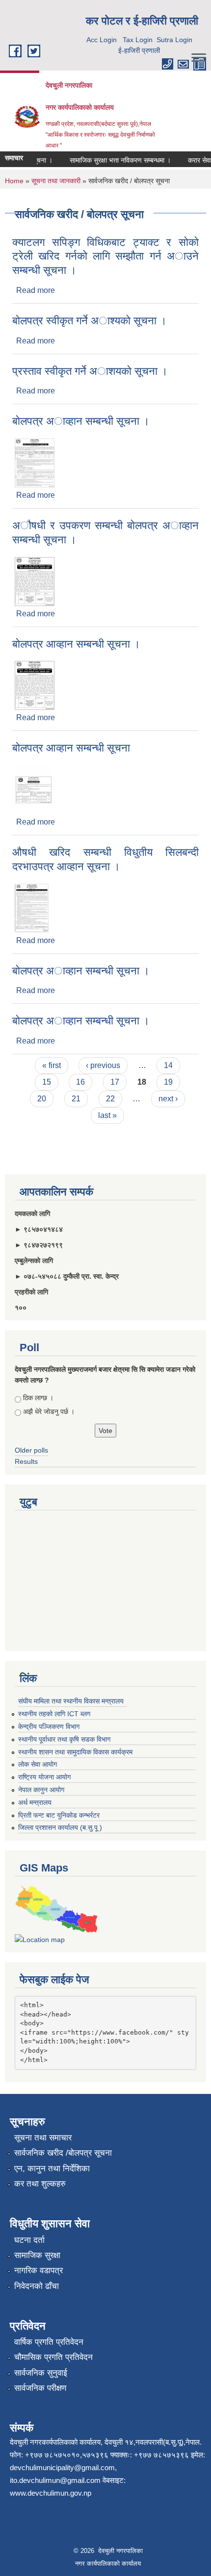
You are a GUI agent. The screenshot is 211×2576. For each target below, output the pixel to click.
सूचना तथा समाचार (43, 2138)
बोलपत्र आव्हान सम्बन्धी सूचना (71, 748)
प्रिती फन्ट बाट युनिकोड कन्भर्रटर (59, 1815)
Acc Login (102, 40)
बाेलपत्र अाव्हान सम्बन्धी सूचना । (81, 421)
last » (107, 1115)
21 (76, 1099)
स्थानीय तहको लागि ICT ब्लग (54, 1714)
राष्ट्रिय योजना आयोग (44, 1777)
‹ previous (103, 1065)
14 (168, 1065)
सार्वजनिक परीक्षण (40, 2388)
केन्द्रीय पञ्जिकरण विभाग (49, 1726)
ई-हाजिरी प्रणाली (139, 50)
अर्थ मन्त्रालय (35, 1802)
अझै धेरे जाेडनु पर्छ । (49, 1411)
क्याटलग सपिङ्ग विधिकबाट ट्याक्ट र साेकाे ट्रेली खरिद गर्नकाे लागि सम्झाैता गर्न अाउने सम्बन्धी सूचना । (105, 256)
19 (168, 1082)
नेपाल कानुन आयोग (41, 1790)
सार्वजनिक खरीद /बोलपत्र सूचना (63, 2153)
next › (168, 1099)
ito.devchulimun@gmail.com (55, 2480)
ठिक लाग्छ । (38, 1398)
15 (47, 1082)
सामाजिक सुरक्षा (37, 2255)
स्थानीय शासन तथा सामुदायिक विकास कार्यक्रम (75, 1752)
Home (14, 181)
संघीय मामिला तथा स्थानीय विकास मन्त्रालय (71, 1701)
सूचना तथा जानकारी (56, 181)
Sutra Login (174, 40)
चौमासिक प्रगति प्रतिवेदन (53, 2357)
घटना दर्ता (29, 2240)
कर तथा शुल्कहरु (40, 2184)
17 (115, 1082)
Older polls (31, 1450)
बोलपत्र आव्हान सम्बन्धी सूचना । (76, 644)
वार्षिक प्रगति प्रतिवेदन (49, 2342)
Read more (36, 290)
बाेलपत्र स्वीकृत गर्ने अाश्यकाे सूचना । (90, 321)
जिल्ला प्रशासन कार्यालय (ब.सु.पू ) (60, 1827)
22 (110, 1099)
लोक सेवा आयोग (38, 1764)
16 (80, 1082)
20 (42, 1099)
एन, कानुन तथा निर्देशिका (52, 2169)
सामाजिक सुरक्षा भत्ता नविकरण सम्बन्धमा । (113, 160)
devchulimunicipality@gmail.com (62, 2467)
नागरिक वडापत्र (39, 2271)
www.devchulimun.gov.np (51, 2493)
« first (52, 1065)
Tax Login (138, 40)
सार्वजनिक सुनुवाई (41, 2373)
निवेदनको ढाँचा (37, 2286)
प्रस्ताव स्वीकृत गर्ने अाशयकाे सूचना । (90, 371)
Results (26, 1461)
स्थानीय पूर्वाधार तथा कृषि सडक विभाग (64, 1739)
